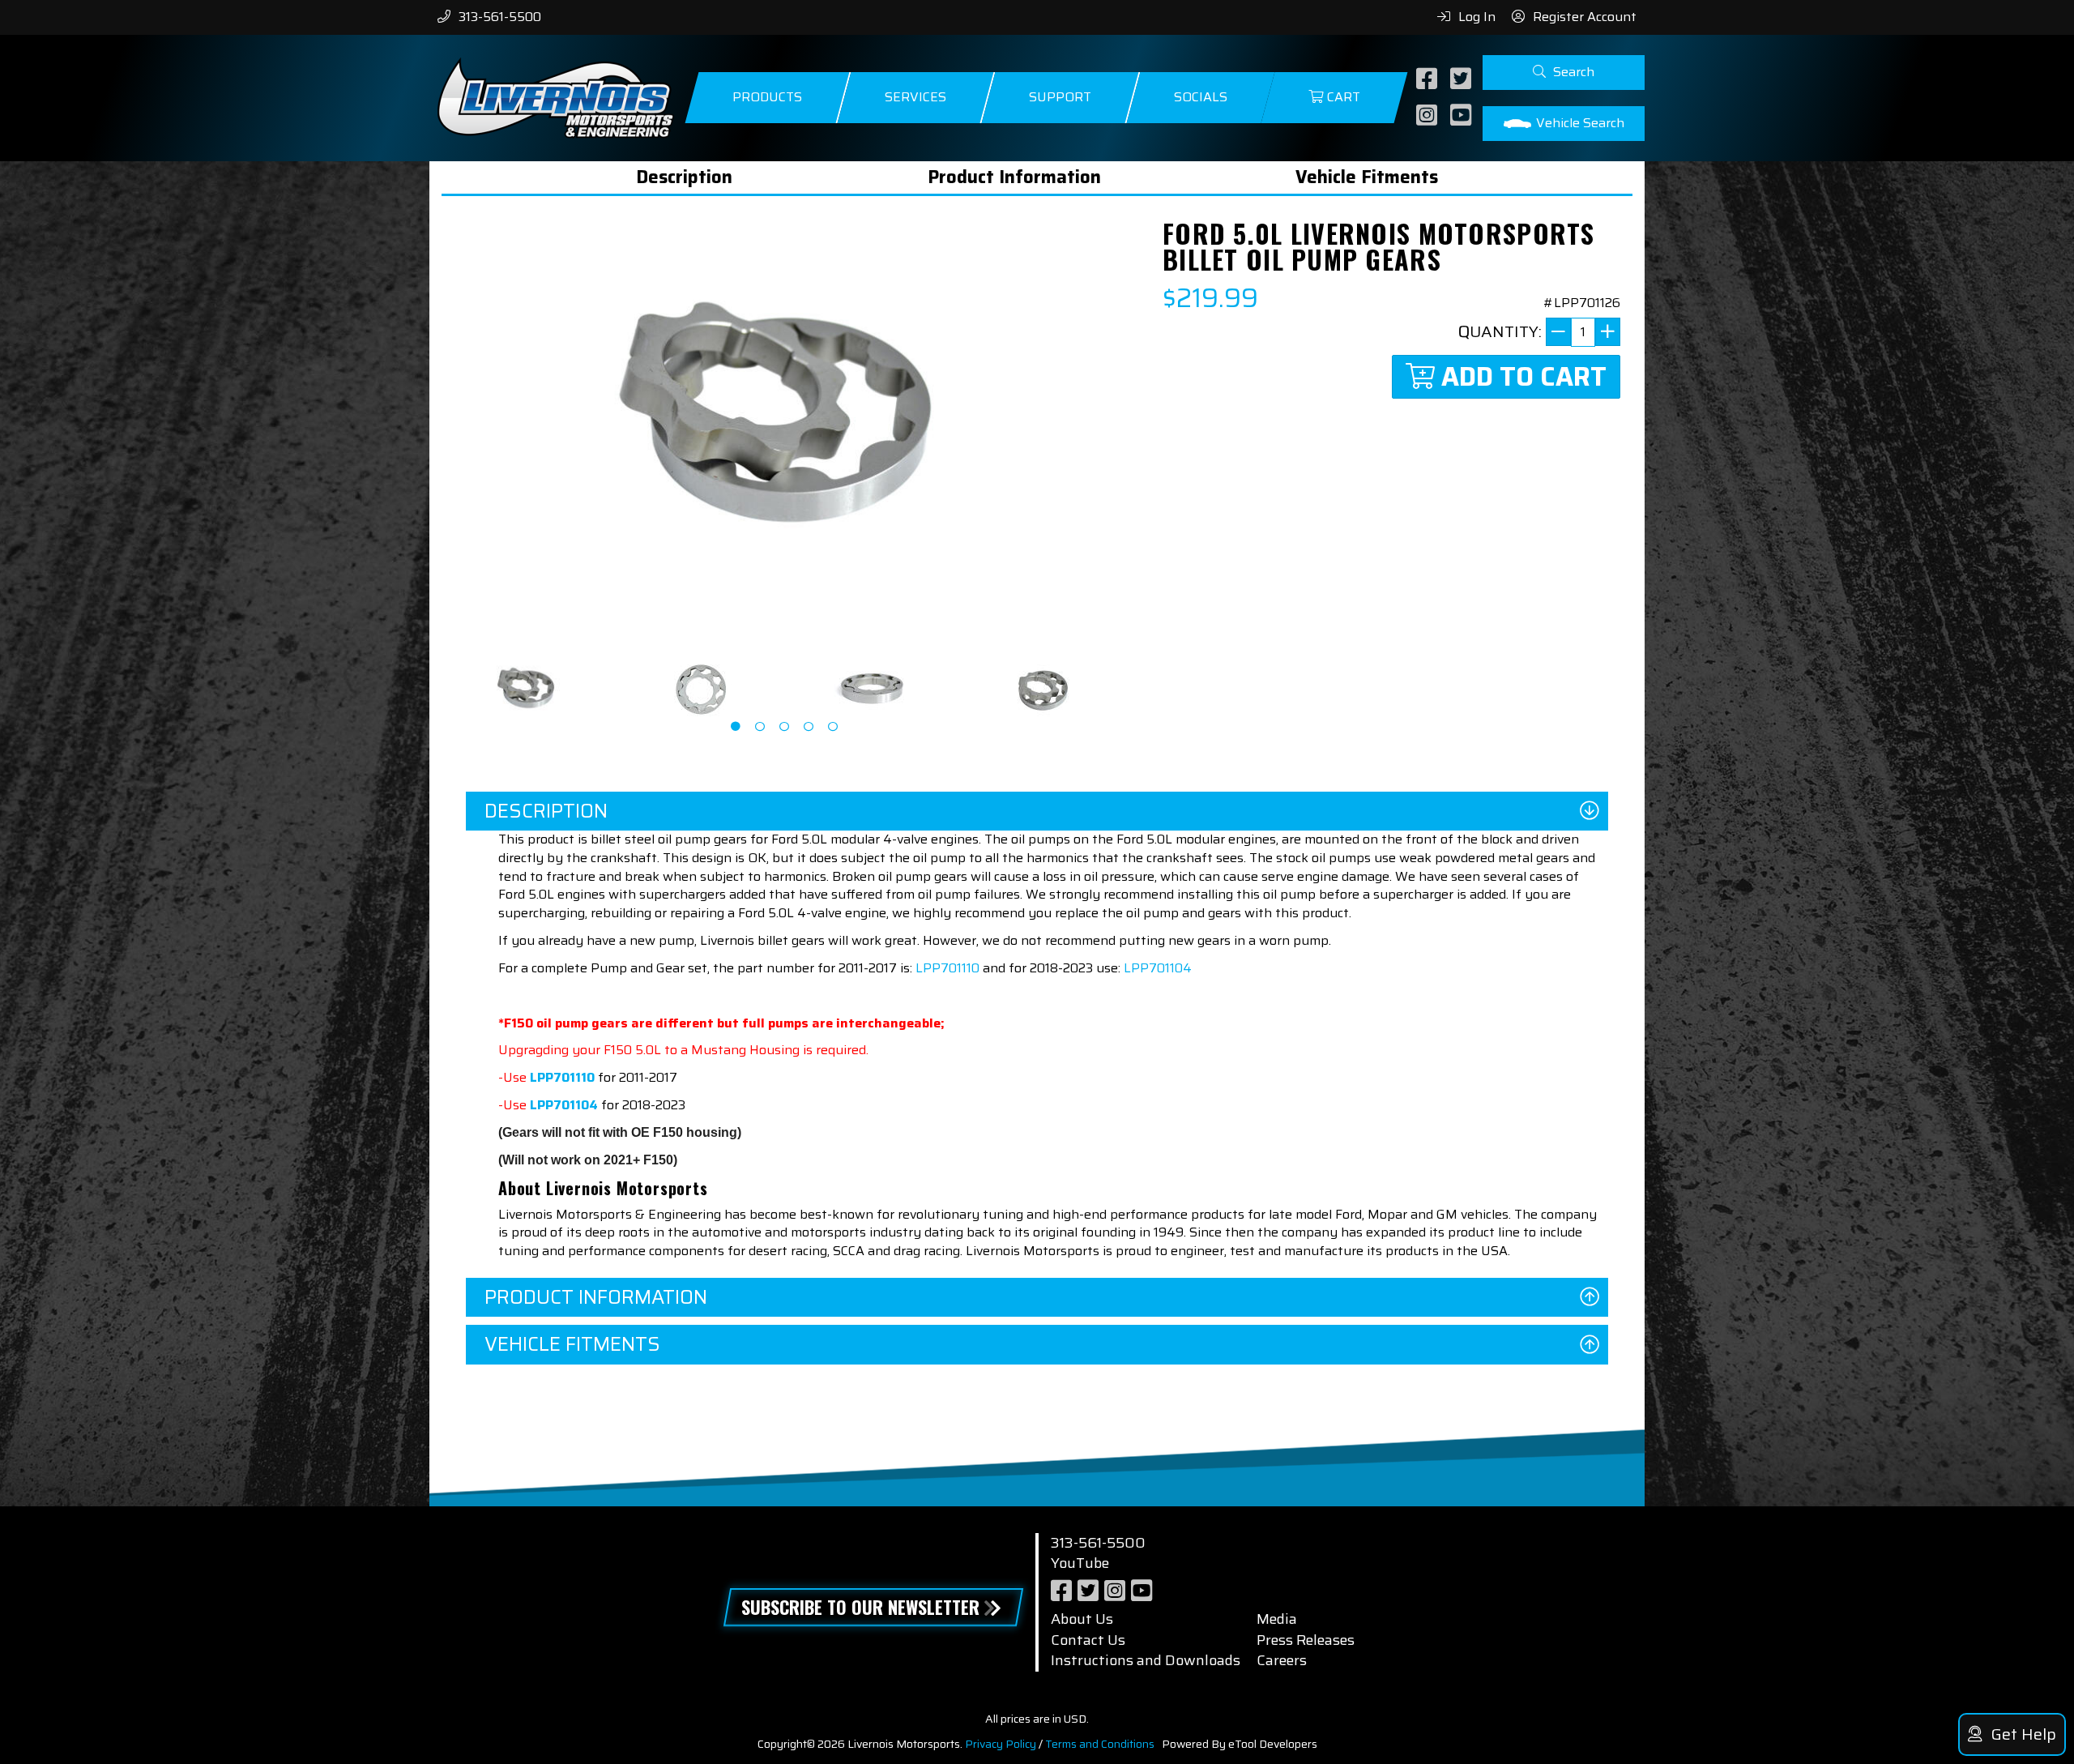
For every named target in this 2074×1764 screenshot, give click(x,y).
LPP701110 (947, 968)
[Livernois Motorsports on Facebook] (1429, 80)
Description (684, 177)
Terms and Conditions (1100, 1744)
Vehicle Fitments (1367, 177)
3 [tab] (784, 727)
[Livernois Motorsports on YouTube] (1463, 116)
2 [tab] (760, 727)
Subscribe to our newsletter (860, 1607)
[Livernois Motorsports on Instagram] (1429, 116)
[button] (1564, 73)
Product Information (1014, 177)
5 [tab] (833, 727)
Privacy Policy (1001, 1744)
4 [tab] (809, 727)
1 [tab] (736, 727)
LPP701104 (1158, 968)
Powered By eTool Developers (1240, 1744)
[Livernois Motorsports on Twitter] (1463, 80)
